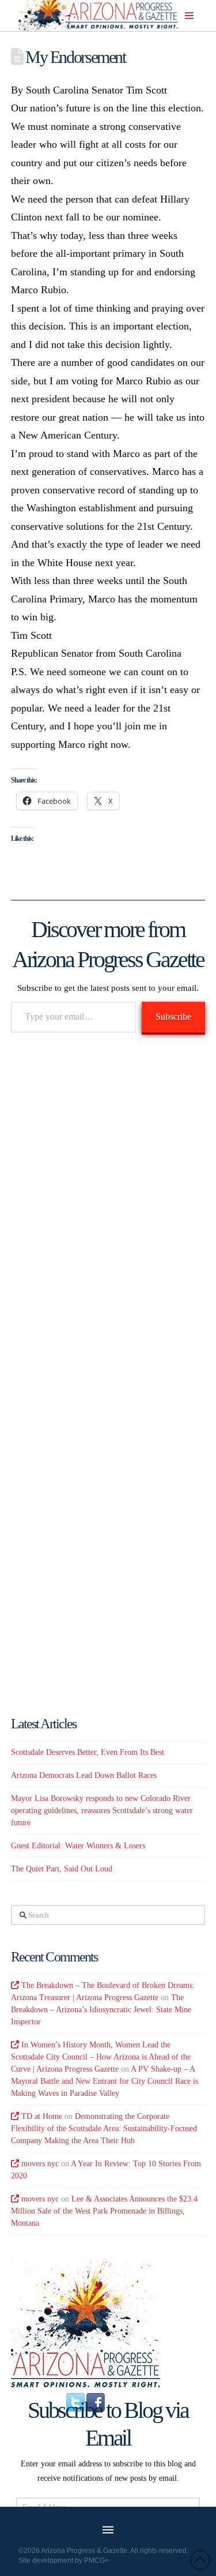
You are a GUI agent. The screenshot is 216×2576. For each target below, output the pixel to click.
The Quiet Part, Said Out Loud (62, 1869)
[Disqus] (108, 1210)
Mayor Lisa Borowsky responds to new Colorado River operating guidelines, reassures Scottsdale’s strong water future (102, 1811)
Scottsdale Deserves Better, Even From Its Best (88, 1752)
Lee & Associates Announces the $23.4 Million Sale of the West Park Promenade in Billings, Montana (104, 2211)
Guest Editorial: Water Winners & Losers (78, 1846)
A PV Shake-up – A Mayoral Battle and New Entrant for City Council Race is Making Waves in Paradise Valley (105, 2081)
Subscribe (173, 1016)
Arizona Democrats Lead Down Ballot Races (84, 1775)
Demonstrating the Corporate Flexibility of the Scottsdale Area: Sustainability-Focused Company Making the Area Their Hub (104, 2128)
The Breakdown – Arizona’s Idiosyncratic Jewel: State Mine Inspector (101, 2010)
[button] (189, 16)
